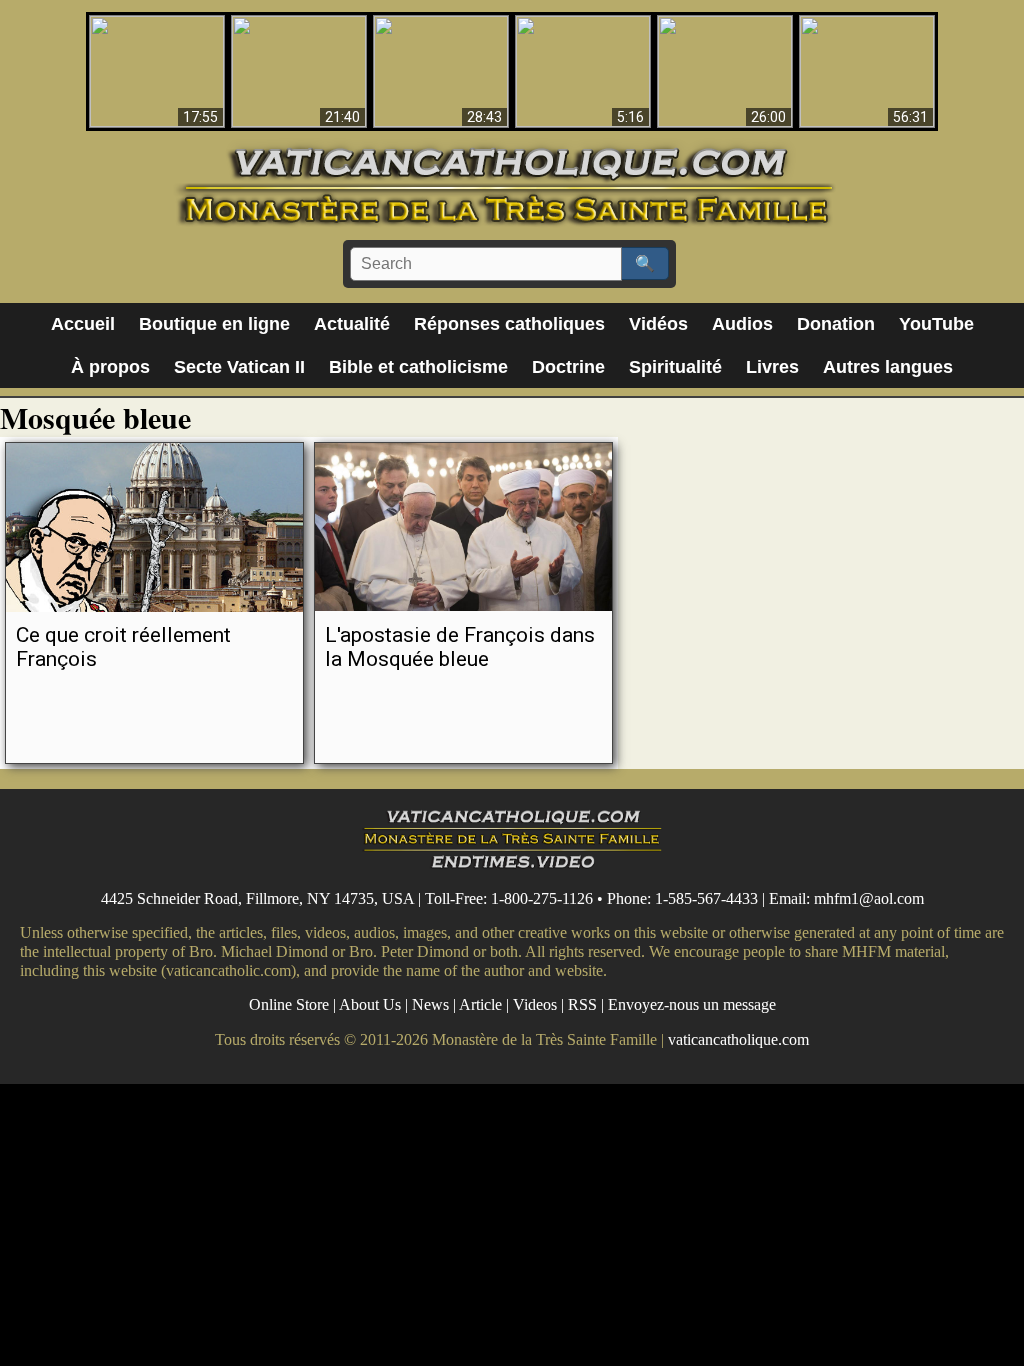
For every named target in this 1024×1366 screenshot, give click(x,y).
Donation (836, 324)
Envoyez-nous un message (692, 1004)
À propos (110, 367)
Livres (772, 367)
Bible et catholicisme (418, 367)
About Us (370, 1004)
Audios (742, 324)
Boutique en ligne (214, 324)
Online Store (289, 1004)
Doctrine (568, 367)
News (430, 1004)
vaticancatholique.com (738, 1039)
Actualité (352, 324)
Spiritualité (675, 367)
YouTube (936, 324)
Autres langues (888, 367)
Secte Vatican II (239, 367)
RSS (582, 1004)
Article (480, 1004)
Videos (535, 1004)
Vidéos (658, 324)
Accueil (83, 324)
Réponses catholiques (509, 324)
